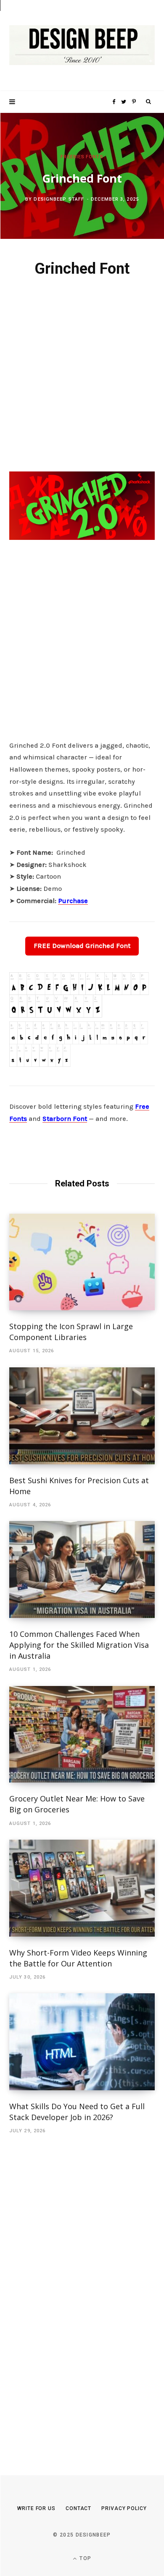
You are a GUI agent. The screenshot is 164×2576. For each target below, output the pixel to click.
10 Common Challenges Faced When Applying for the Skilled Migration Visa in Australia (79, 1645)
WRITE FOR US (36, 2508)
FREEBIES (73, 157)
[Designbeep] (82, 46)
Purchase (73, 901)
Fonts (95, 157)
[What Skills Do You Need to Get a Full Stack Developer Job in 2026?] (82, 2042)
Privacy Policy (124, 2508)
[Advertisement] (82, 373)
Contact (78, 2508)
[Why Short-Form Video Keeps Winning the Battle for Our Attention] (82, 1888)
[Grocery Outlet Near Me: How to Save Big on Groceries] (82, 1734)
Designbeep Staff (59, 199)
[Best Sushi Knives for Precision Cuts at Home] (82, 1416)
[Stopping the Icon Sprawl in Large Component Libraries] (82, 1262)
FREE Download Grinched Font (82, 946)
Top (85, 2558)
